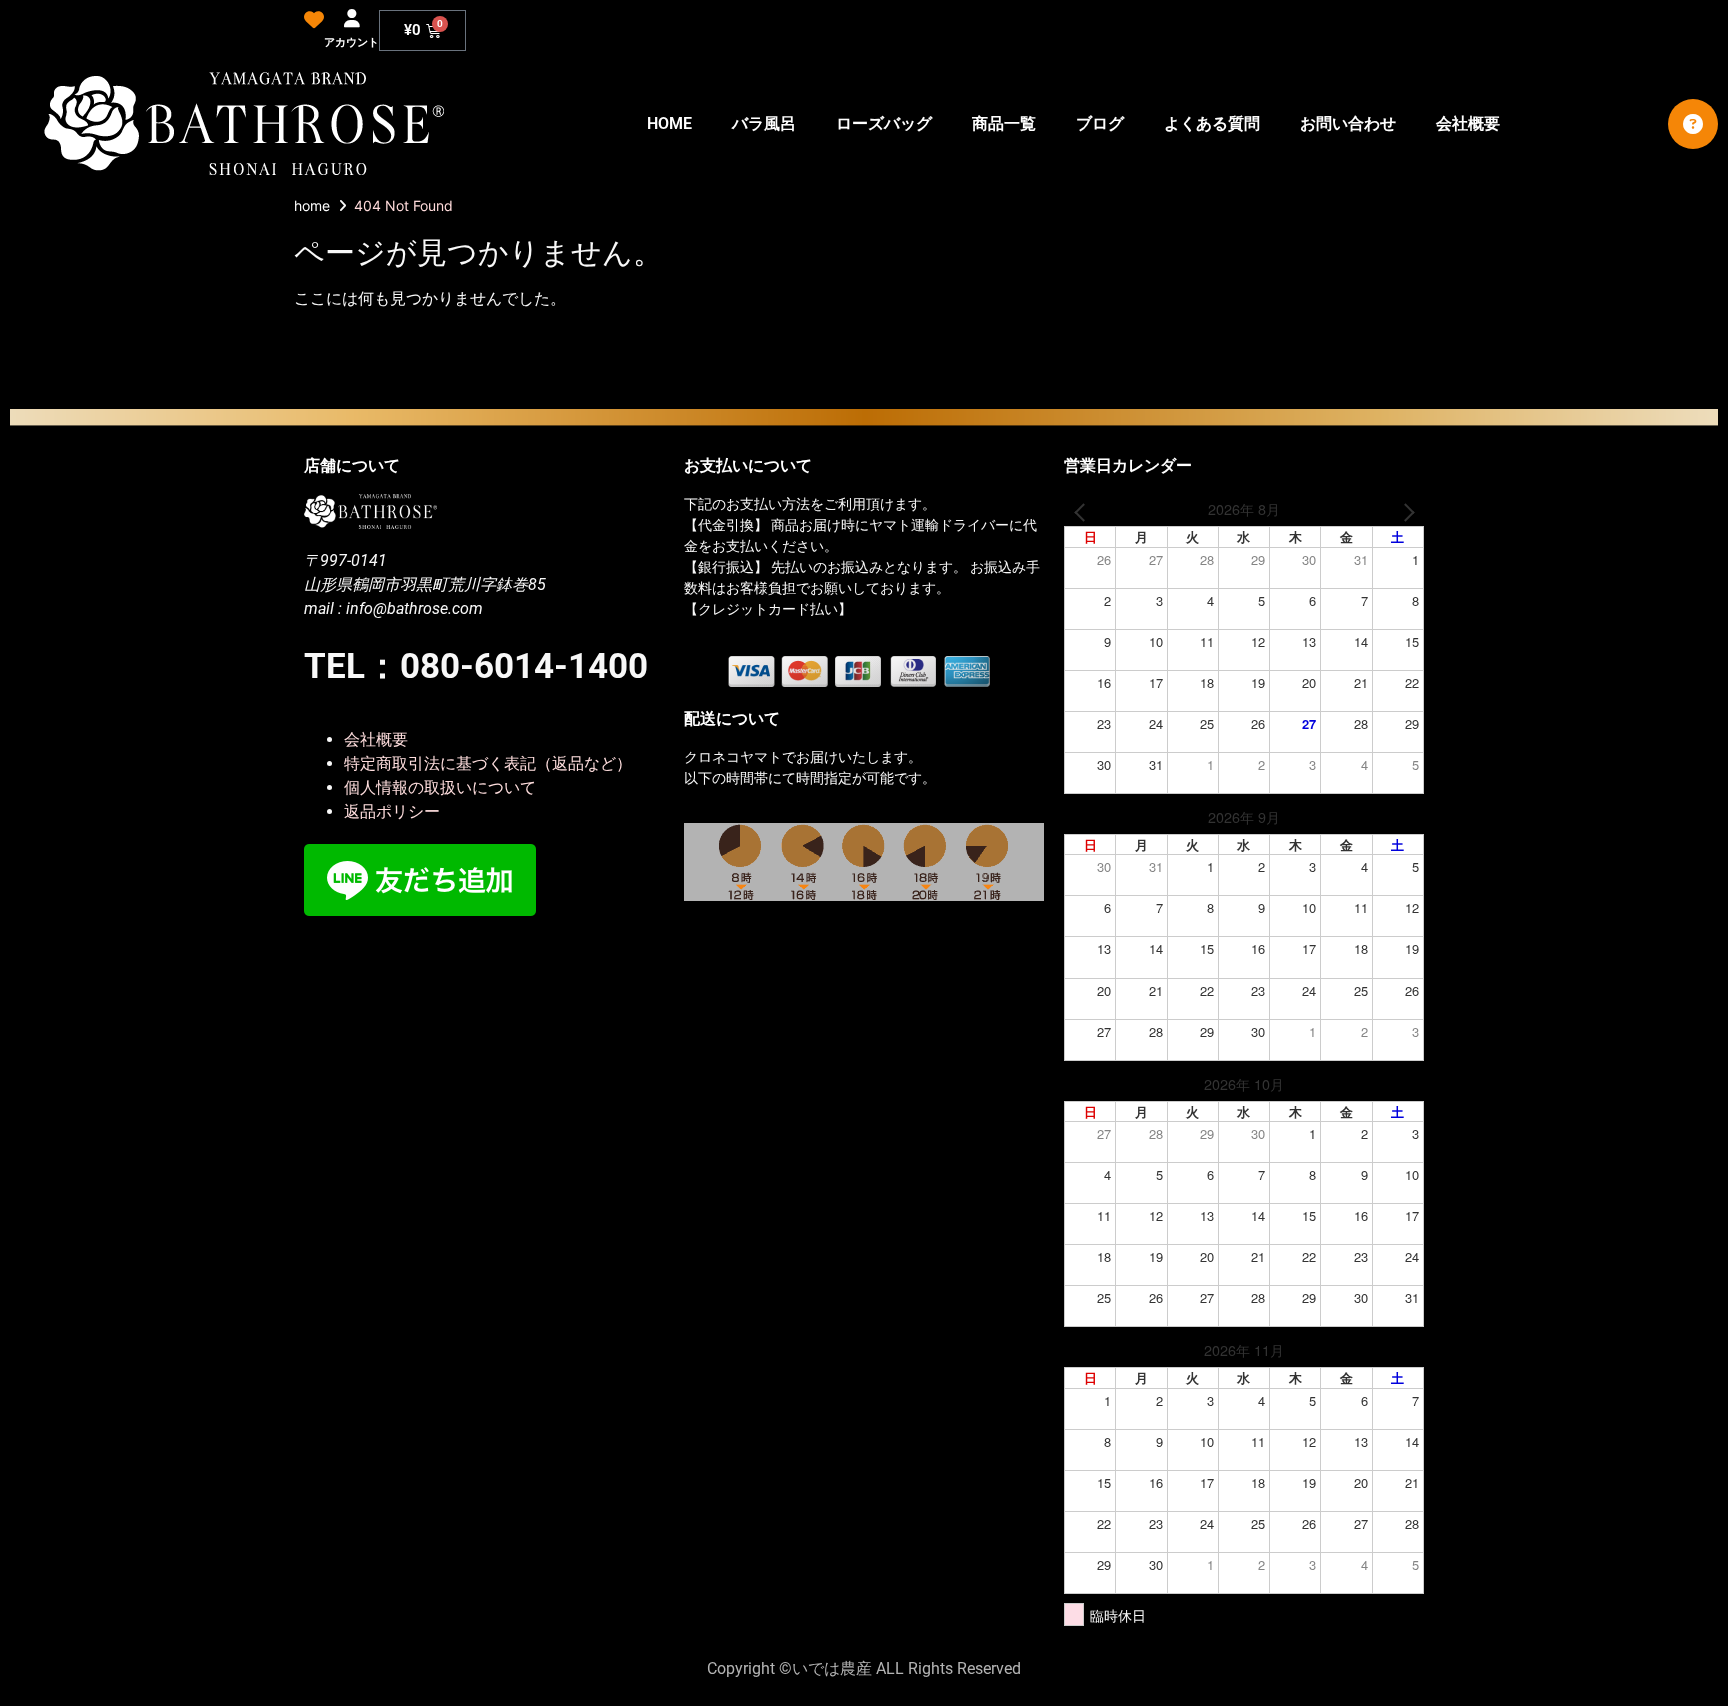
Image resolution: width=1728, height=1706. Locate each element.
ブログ (1100, 123)
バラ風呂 (764, 123)
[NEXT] (1405, 510)
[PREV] (1083, 510)
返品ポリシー (392, 811)
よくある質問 (1212, 123)
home (312, 205)
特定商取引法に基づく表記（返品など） (488, 763)
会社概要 (1468, 123)
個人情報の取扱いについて (440, 787)
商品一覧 (1004, 123)
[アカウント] (352, 19)
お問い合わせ (1348, 123)
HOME (669, 123)
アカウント (351, 42)
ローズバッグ (884, 123)
